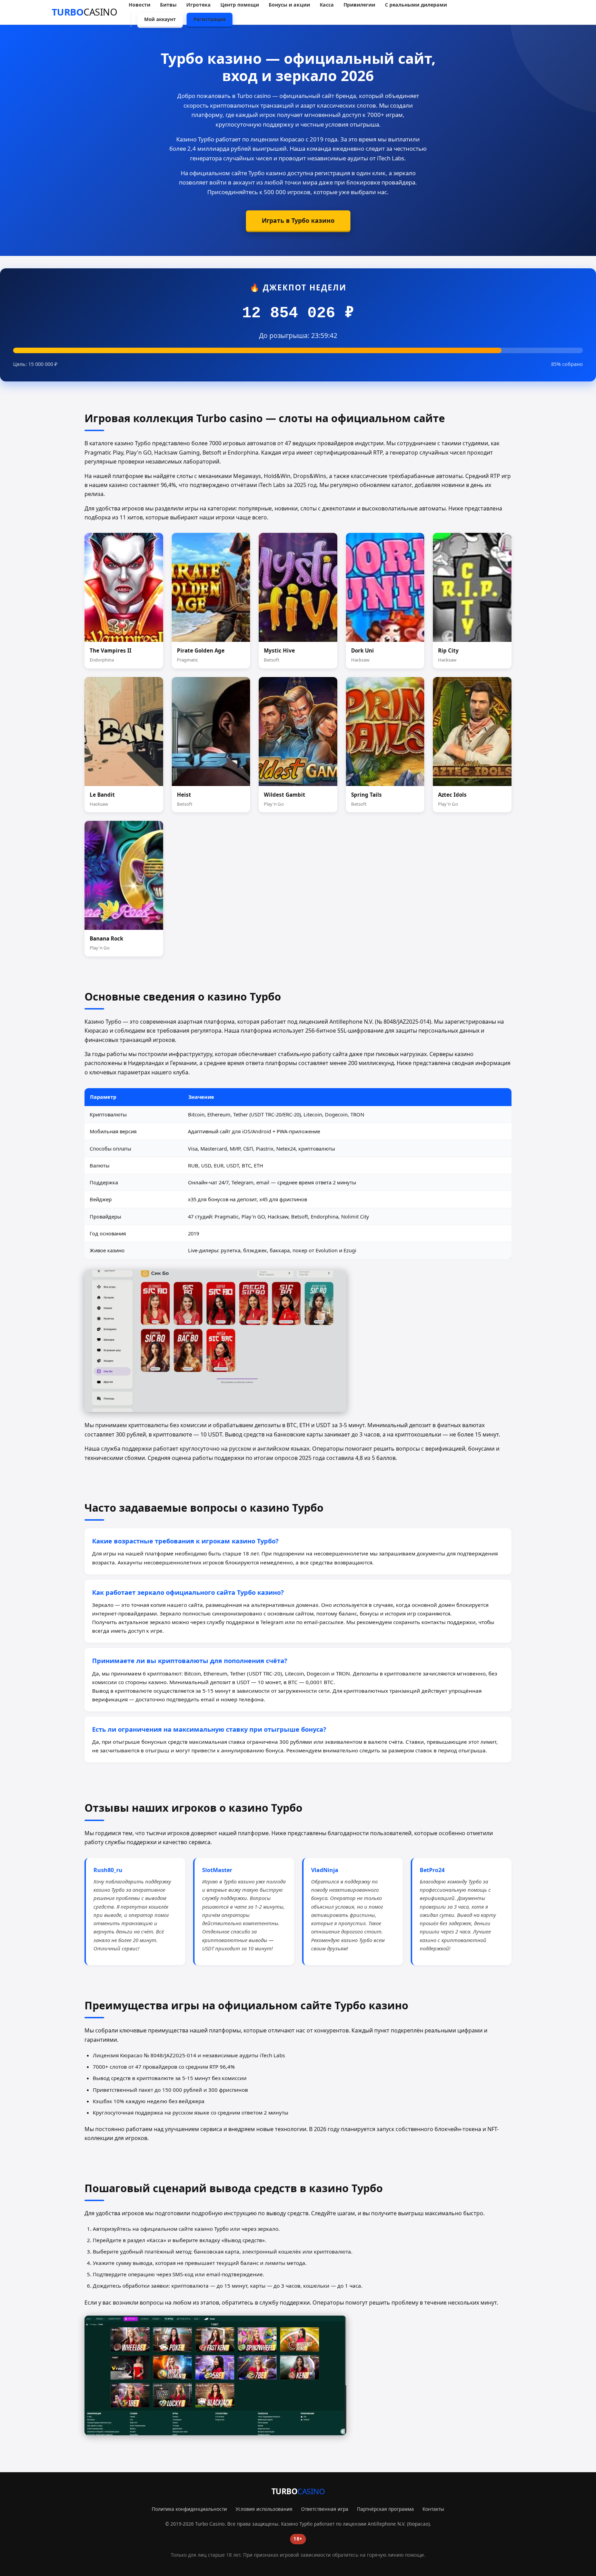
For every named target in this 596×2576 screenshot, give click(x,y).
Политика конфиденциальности (189, 2509)
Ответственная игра (325, 2509)
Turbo (85, 12)
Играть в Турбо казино (298, 220)
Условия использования (264, 2509)
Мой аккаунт (160, 19)
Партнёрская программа (385, 2509)
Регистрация (210, 19)
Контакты (433, 2509)
